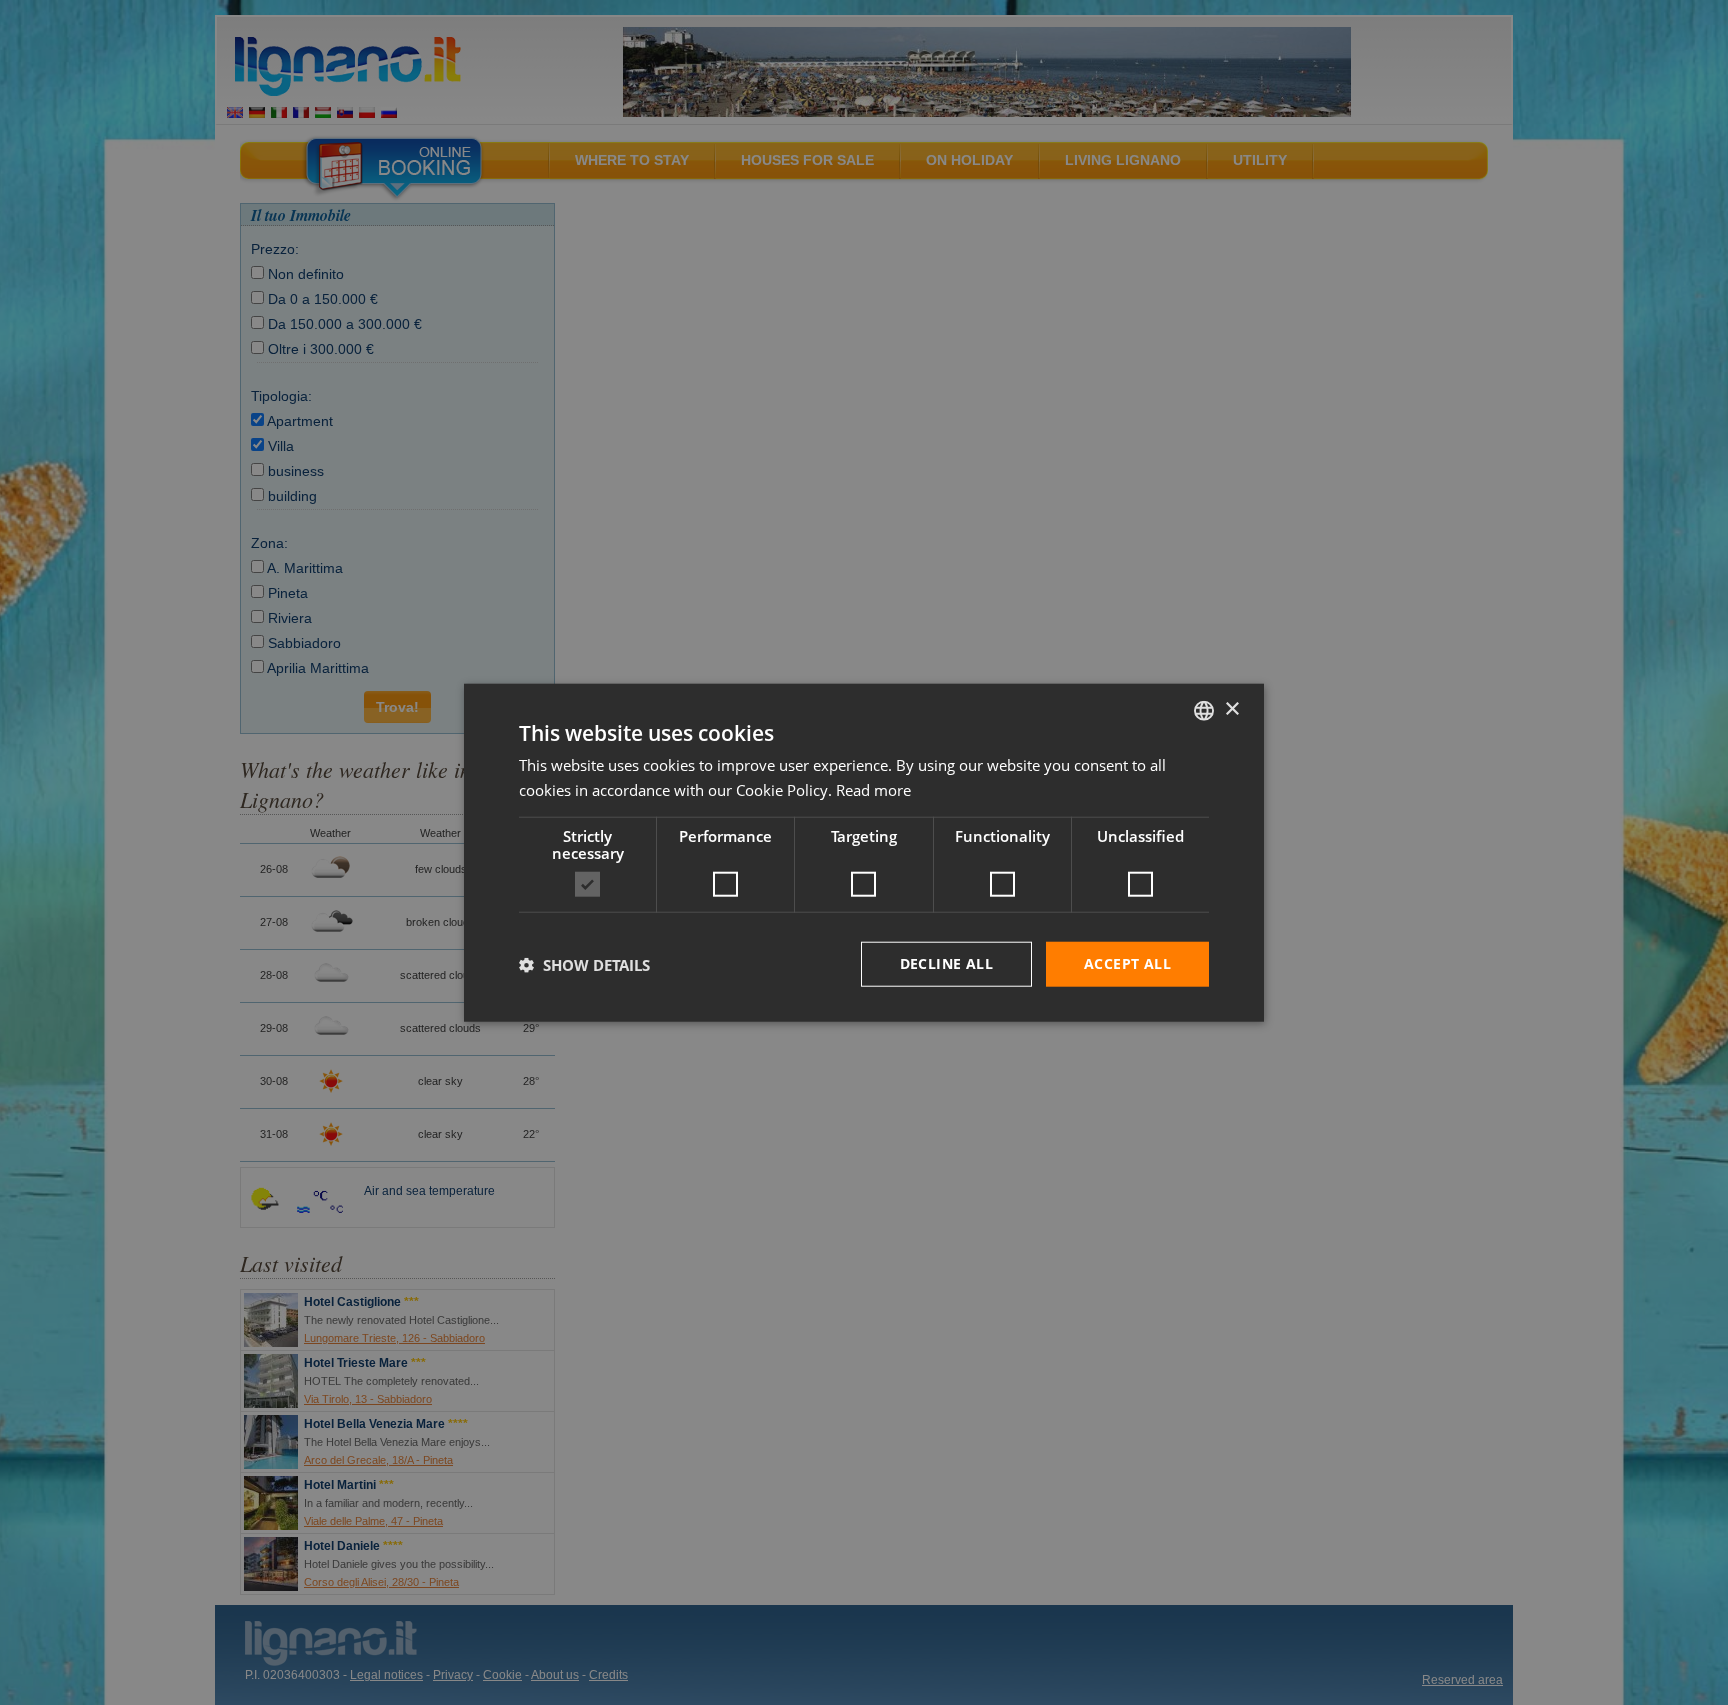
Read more (873, 789)
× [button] (1231, 709)
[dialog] (864, 852)
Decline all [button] (946, 963)
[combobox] (1204, 710)
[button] (584, 964)
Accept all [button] (1127, 963)
